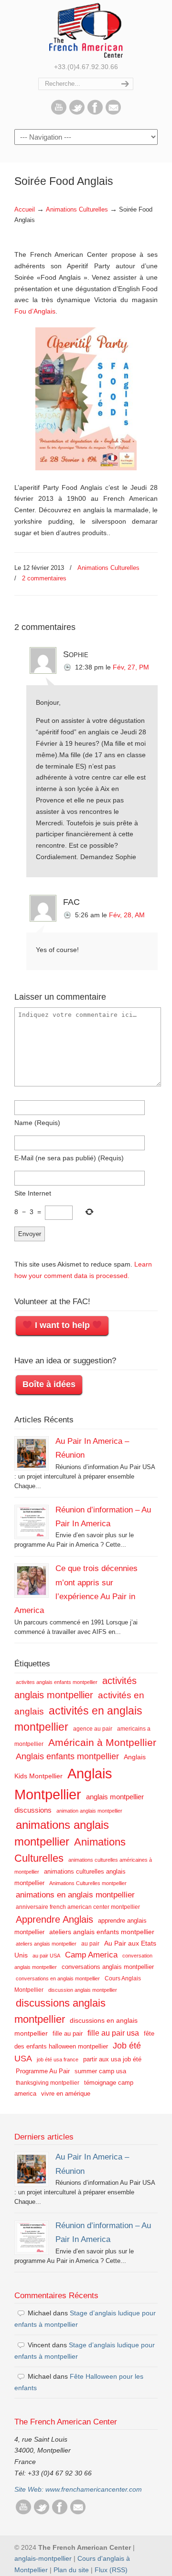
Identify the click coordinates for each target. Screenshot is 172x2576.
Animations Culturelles (77, 210)
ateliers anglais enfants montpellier (102, 1932)
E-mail (69, 1158)
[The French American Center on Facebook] (95, 112)
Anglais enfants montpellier (67, 1756)
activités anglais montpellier (75, 1688)
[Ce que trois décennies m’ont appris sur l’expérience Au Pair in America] (32, 1581)
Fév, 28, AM (127, 915)
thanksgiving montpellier (48, 2083)
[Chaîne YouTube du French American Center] (59, 112)
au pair (90, 1944)
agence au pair (93, 1729)
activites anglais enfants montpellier (57, 1682)
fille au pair (68, 2033)
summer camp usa (100, 2071)
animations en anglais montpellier (75, 1895)
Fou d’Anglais (35, 311)
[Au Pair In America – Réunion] (32, 1453)
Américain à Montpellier (102, 1742)
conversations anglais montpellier (108, 1967)
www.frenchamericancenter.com (94, 2489)
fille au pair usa (113, 2033)
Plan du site (71, 2570)
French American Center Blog (86, 30)
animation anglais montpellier (89, 1811)
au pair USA (46, 1956)
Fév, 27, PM (131, 667)
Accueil (25, 210)
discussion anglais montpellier (83, 1990)
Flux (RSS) (111, 2570)
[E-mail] (113, 112)
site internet (33, 1193)
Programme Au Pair (43, 2071)
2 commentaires (44, 578)
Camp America (91, 1955)
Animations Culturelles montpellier (88, 1883)
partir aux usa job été (112, 2059)
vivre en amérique (66, 2094)
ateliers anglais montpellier (46, 1944)
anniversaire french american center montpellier (78, 1907)
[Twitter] (77, 112)
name (37, 1123)
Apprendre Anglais (54, 1919)
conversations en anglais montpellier (58, 1978)
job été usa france (58, 2059)
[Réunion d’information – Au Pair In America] (32, 1522)
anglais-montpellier (43, 2558)
